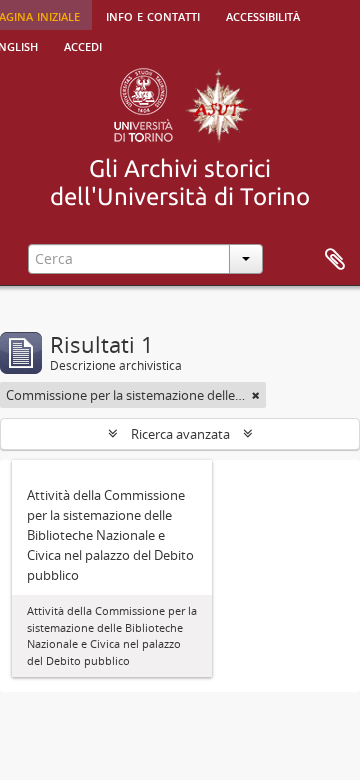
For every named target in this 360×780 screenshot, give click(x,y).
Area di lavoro (335, 260)
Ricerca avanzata (180, 434)
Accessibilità (263, 15)
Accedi (83, 45)
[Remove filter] (256, 395)
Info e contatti (153, 15)
